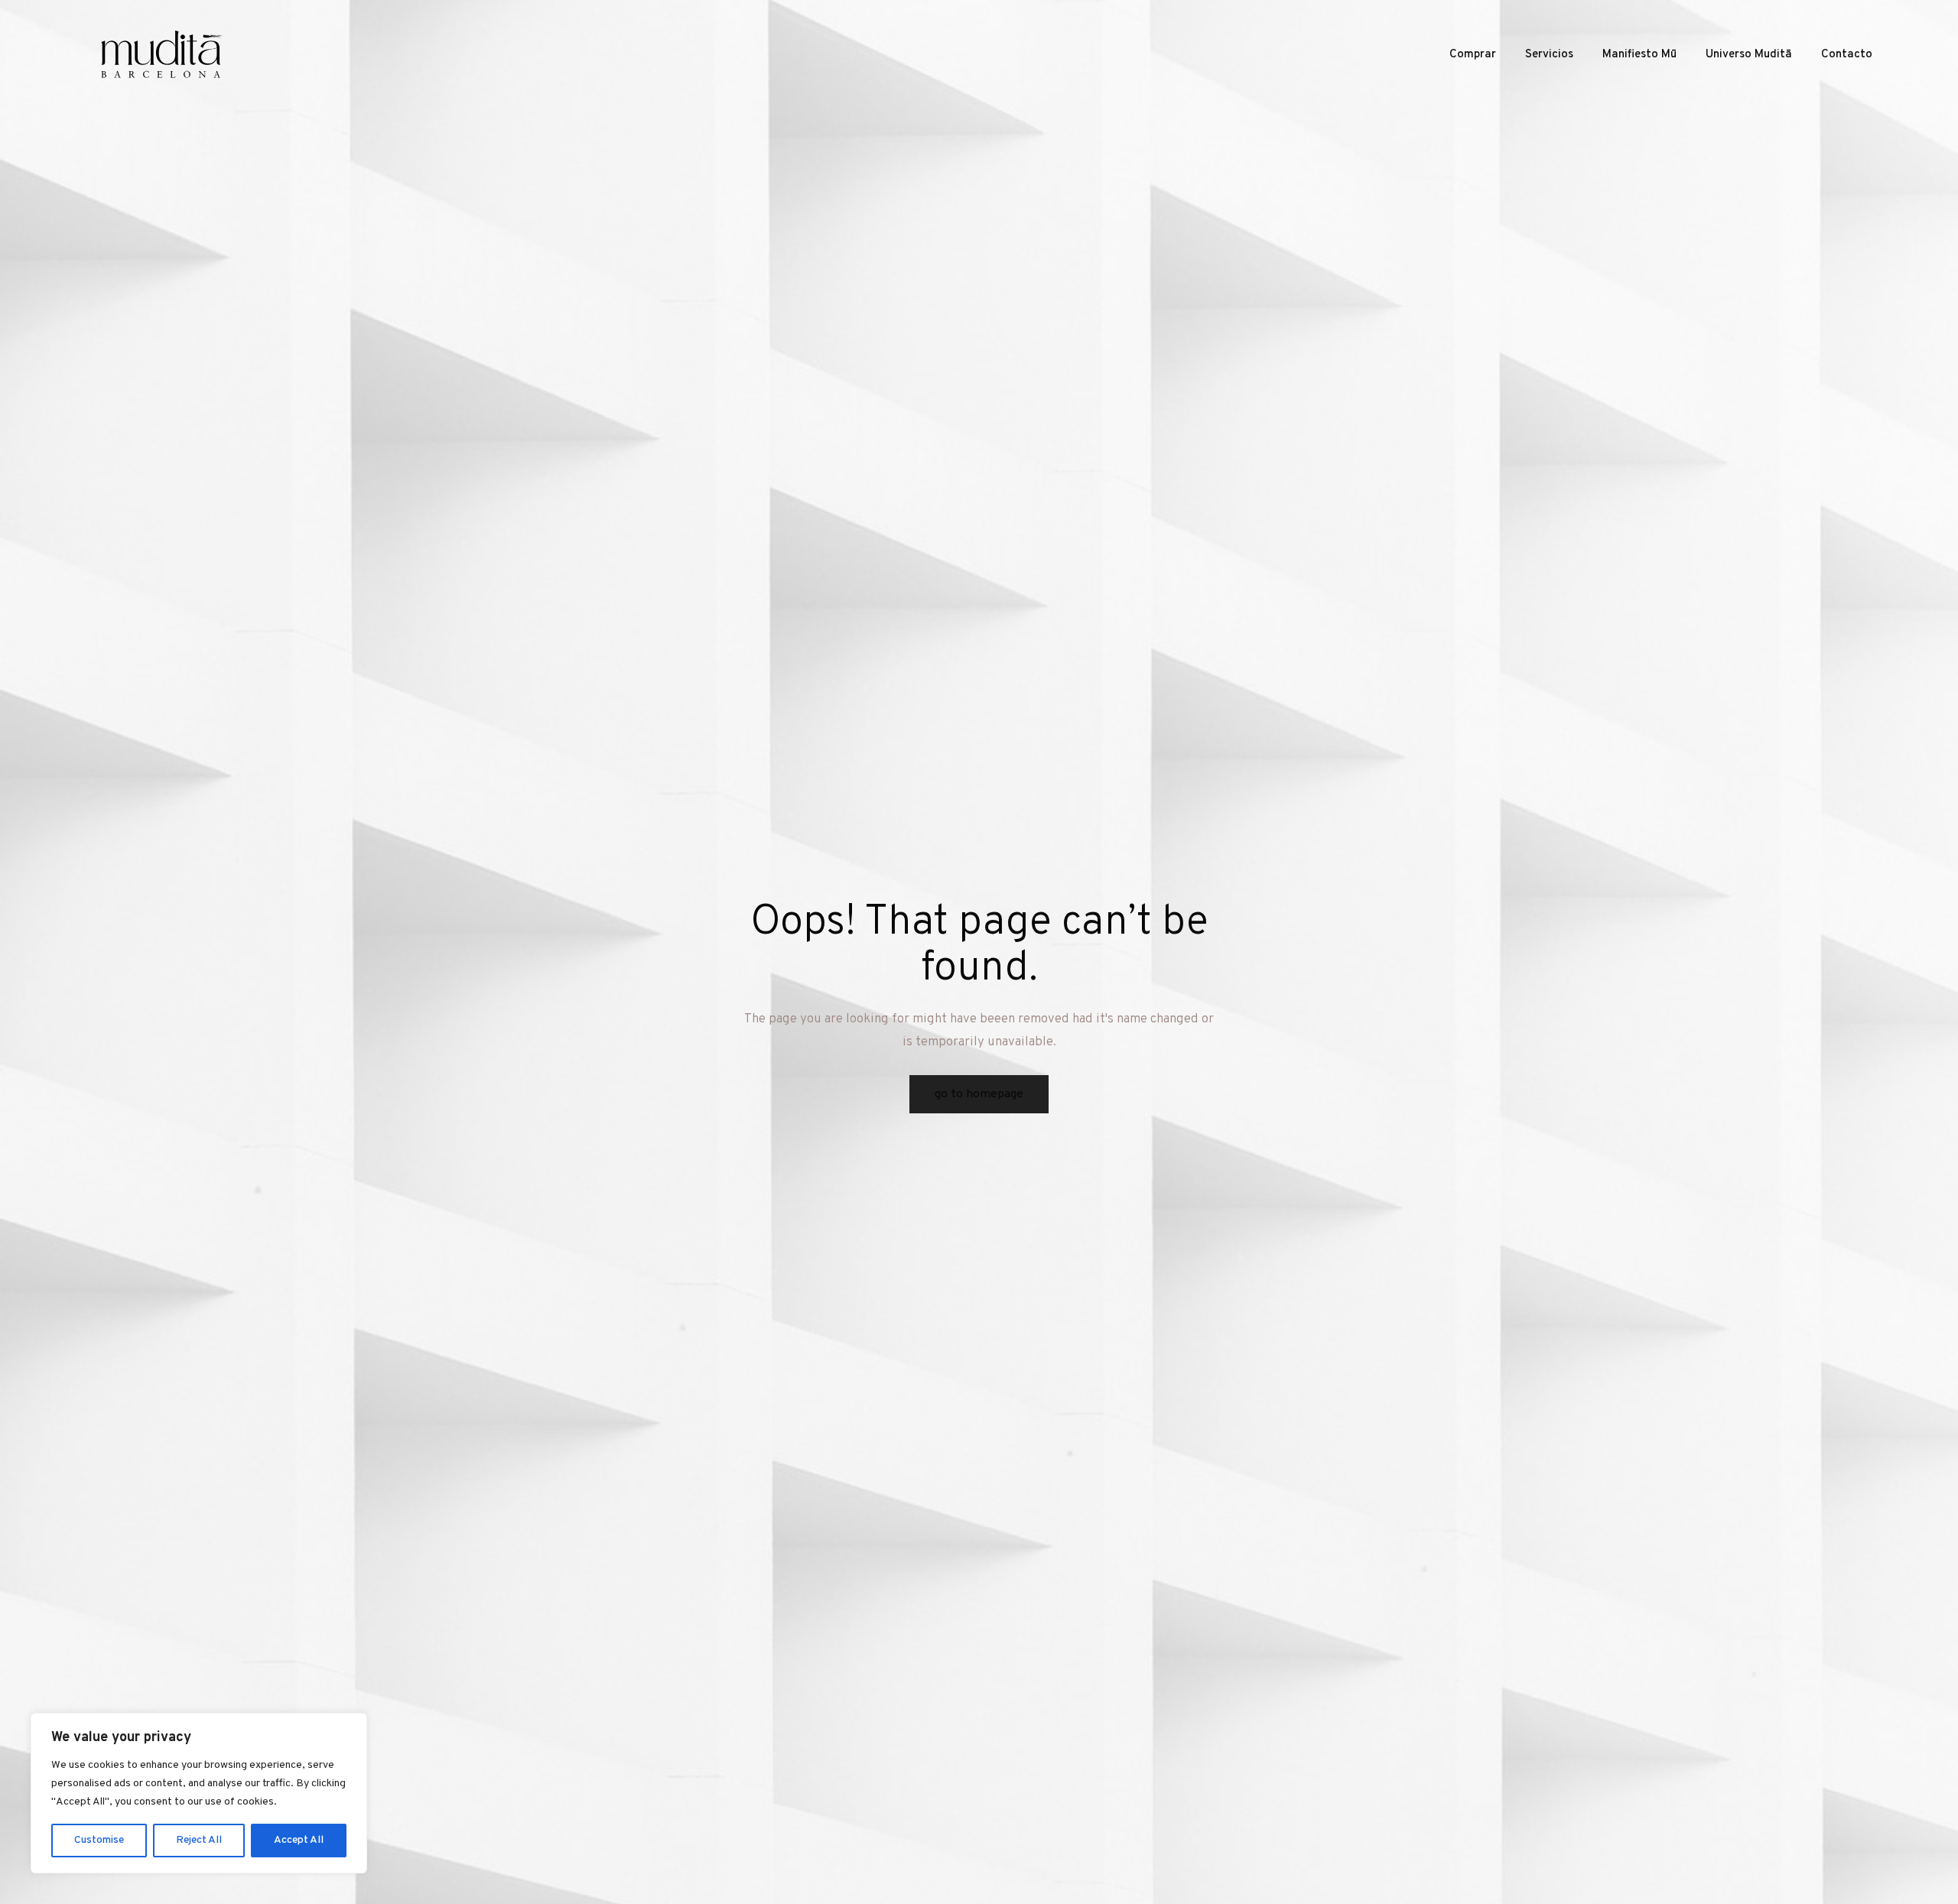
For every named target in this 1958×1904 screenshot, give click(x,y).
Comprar (1473, 55)
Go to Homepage (979, 1094)
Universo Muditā (1749, 55)
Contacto (1847, 55)
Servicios (1549, 55)
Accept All (299, 1840)
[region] (199, 1793)
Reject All (199, 1840)
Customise (99, 1840)
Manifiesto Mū (1639, 55)
